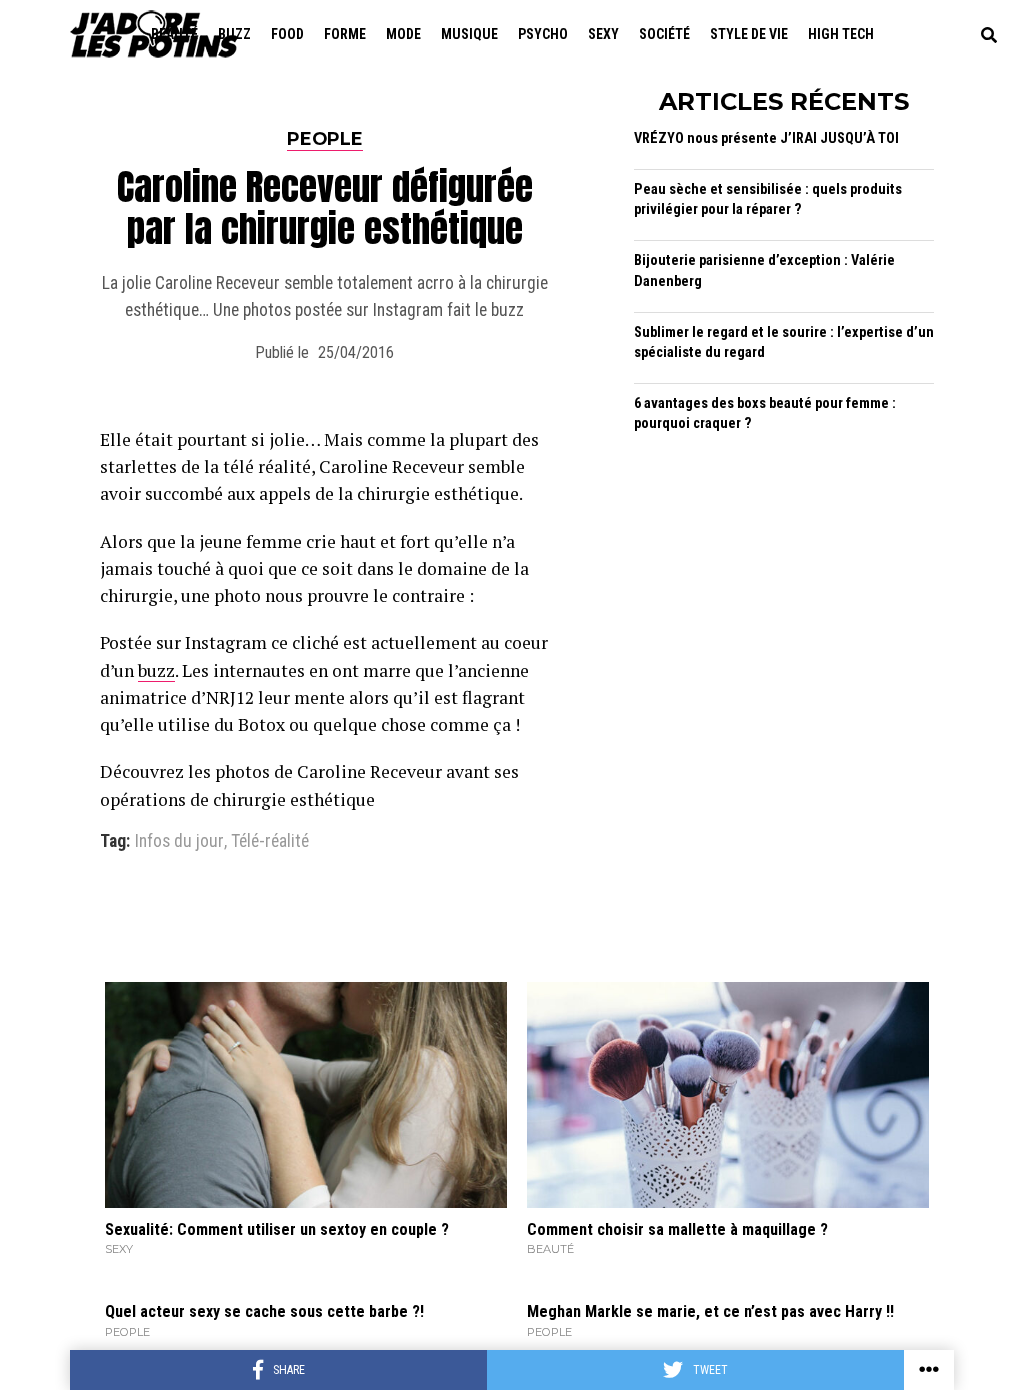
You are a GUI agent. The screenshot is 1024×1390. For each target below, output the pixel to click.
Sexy (603, 34)
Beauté (174, 34)
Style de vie (749, 34)
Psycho (543, 34)
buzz (156, 670)
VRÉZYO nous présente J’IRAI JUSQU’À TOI (766, 138)
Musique (469, 34)
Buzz (234, 34)
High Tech (841, 34)
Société (664, 34)
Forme (345, 34)
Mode (403, 34)
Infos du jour (179, 842)
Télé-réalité (270, 842)
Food (287, 34)
